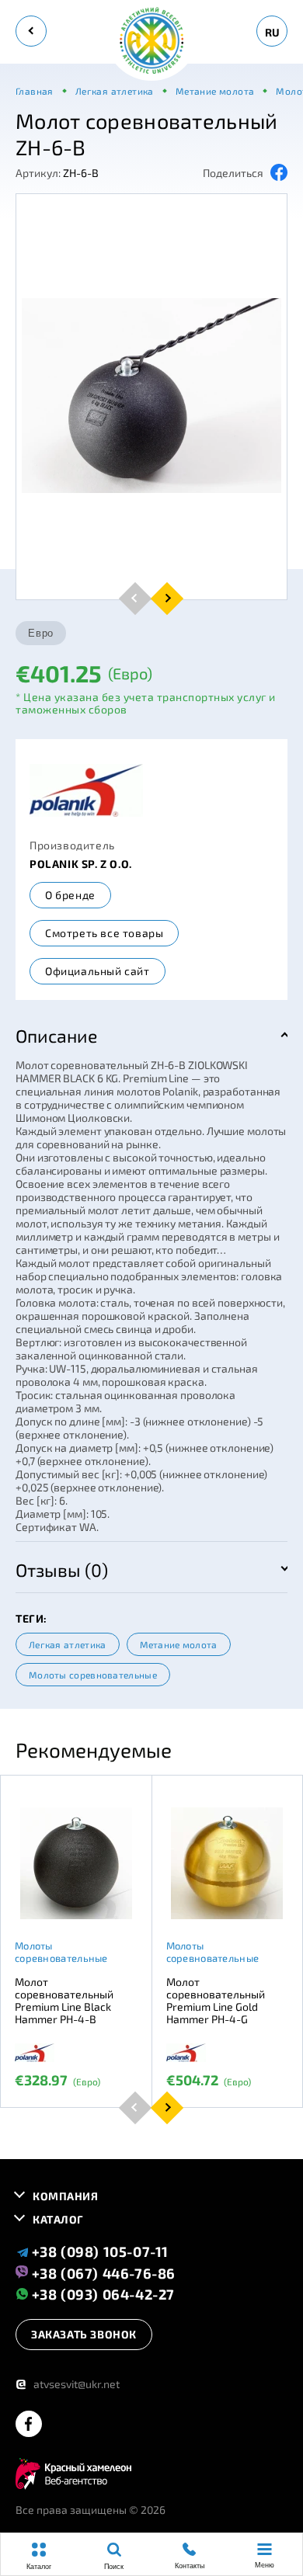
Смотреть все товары (104, 933)
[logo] (151, 42)
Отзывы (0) (62, 1570)
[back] (31, 31)
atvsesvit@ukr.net (68, 2384)
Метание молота (179, 1644)
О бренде (70, 895)
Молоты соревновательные (93, 1675)
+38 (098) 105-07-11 (98, 2251)
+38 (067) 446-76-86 (102, 2272)
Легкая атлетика (68, 1644)
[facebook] (29, 2425)
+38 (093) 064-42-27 (101, 2294)
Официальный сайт (98, 971)
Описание (56, 1036)
